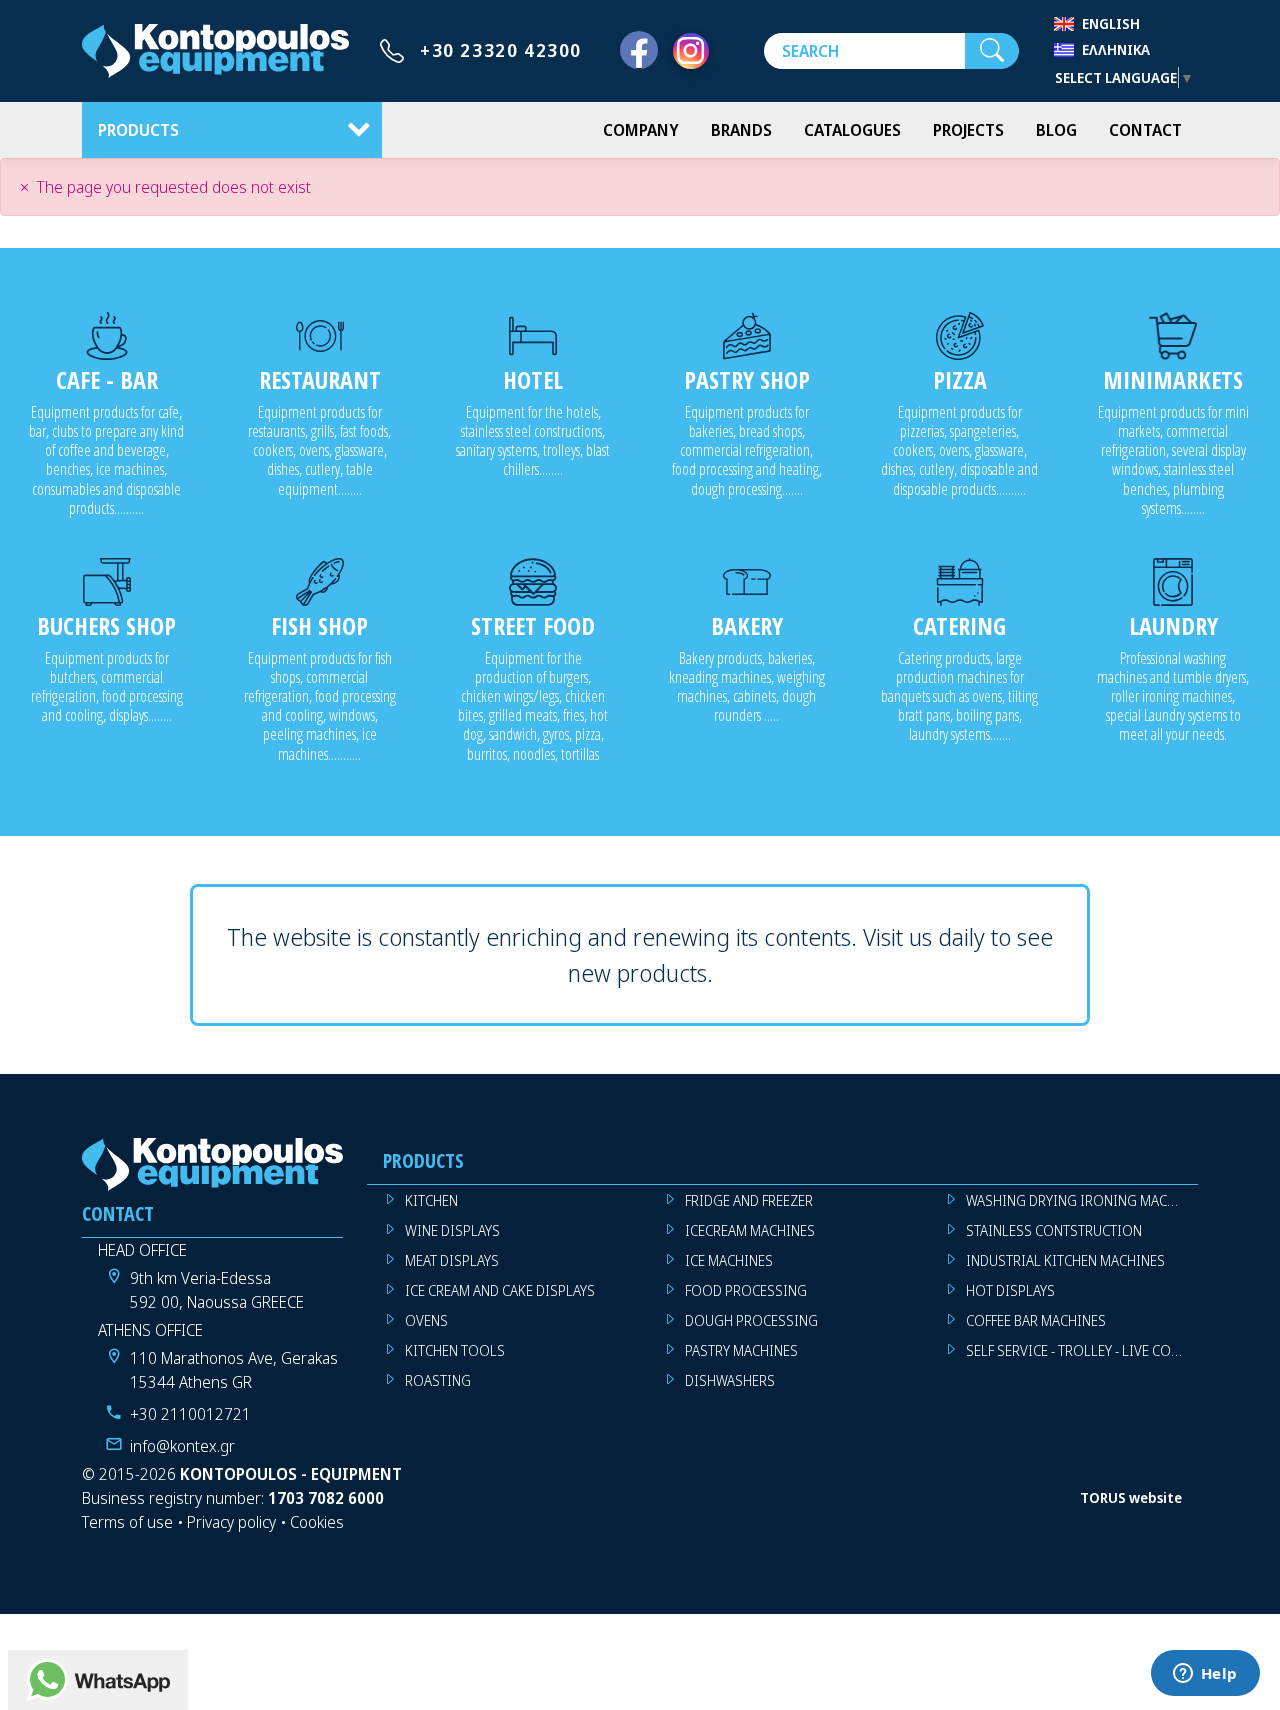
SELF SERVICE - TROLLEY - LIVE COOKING (1082, 1350)
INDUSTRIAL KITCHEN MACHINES (1065, 1260)
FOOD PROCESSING (746, 1290)
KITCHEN (431, 1200)
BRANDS (741, 130)
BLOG (1056, 130)
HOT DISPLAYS (1010, 1290)
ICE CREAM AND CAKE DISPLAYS (500, 1290)
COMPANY (641, 130)
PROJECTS (968, 130)
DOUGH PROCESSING (751, 1320)
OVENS (426, 1320)
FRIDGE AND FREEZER (749, 1200)
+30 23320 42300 (501, 50)
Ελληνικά (1116, 49)
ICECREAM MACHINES (750, 1230)
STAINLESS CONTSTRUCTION (1054, 1230)
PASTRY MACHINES (741, 1350)
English (1111, 23)
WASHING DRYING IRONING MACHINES (1082, 1200)
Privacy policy (231, 1522)
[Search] (992, 51)
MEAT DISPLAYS (452, 1260)
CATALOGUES (852, 130)
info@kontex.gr (182, 1446)
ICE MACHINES (729, 1260)
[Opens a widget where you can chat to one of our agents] (1205, 1675)
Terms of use (127, 1522)
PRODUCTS (138, 130)
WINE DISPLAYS (452, 1230)
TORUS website (1131, 1497)
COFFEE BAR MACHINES (1036, 1320)
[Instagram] (691, 51)
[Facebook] (639, 51)
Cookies (317, 1522)
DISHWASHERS (730, 1380)
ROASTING (438, 1380)
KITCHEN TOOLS (455, 1350)
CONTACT (1145, 130)
